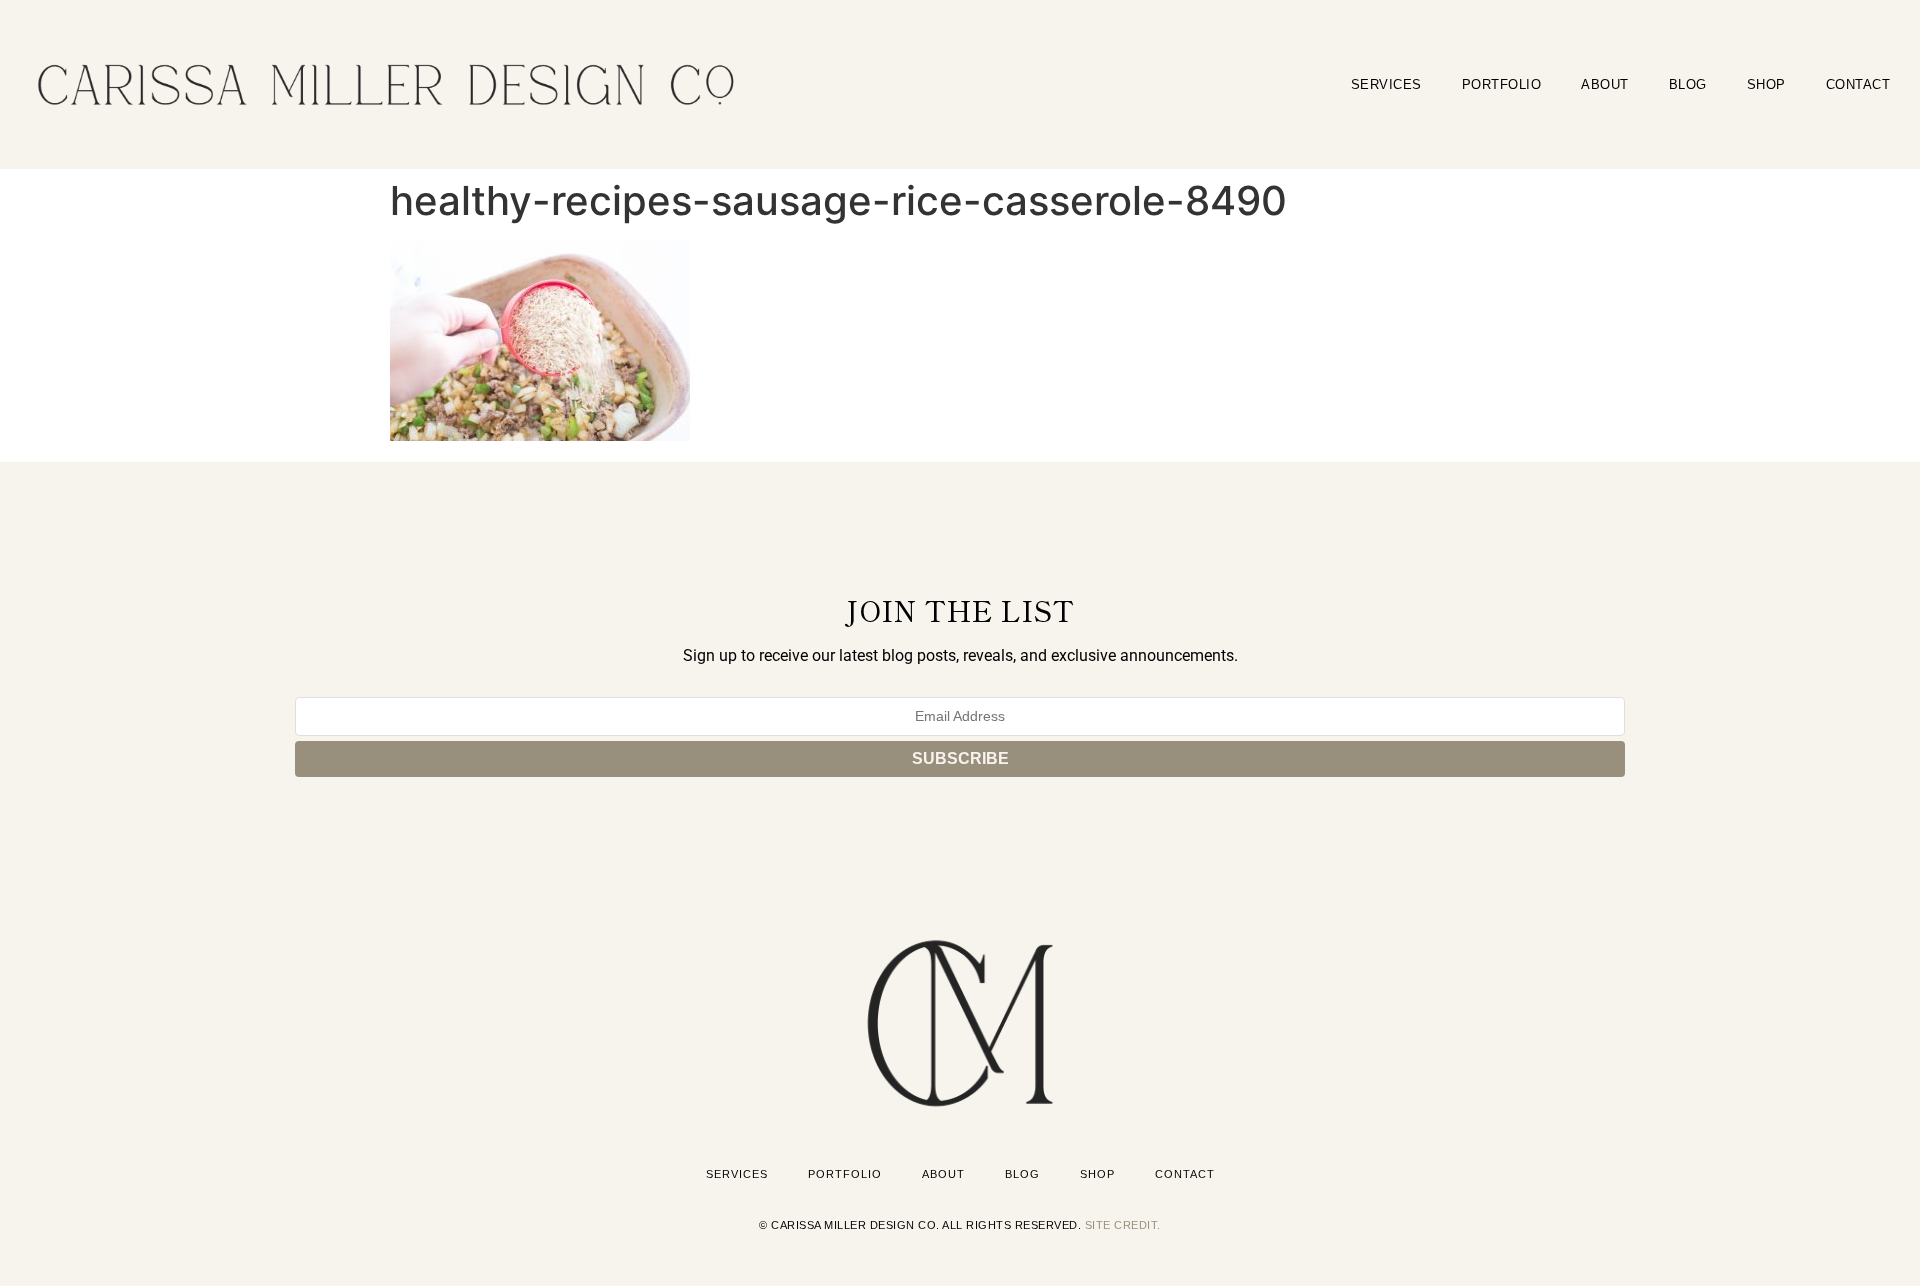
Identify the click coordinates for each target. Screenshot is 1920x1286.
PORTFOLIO (1502, 84)
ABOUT (1605, 84)
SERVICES (1386, 84)
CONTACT (1858, 84)
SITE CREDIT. (1123, 1225)
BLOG (1688, 84)
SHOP (1766, 84)
